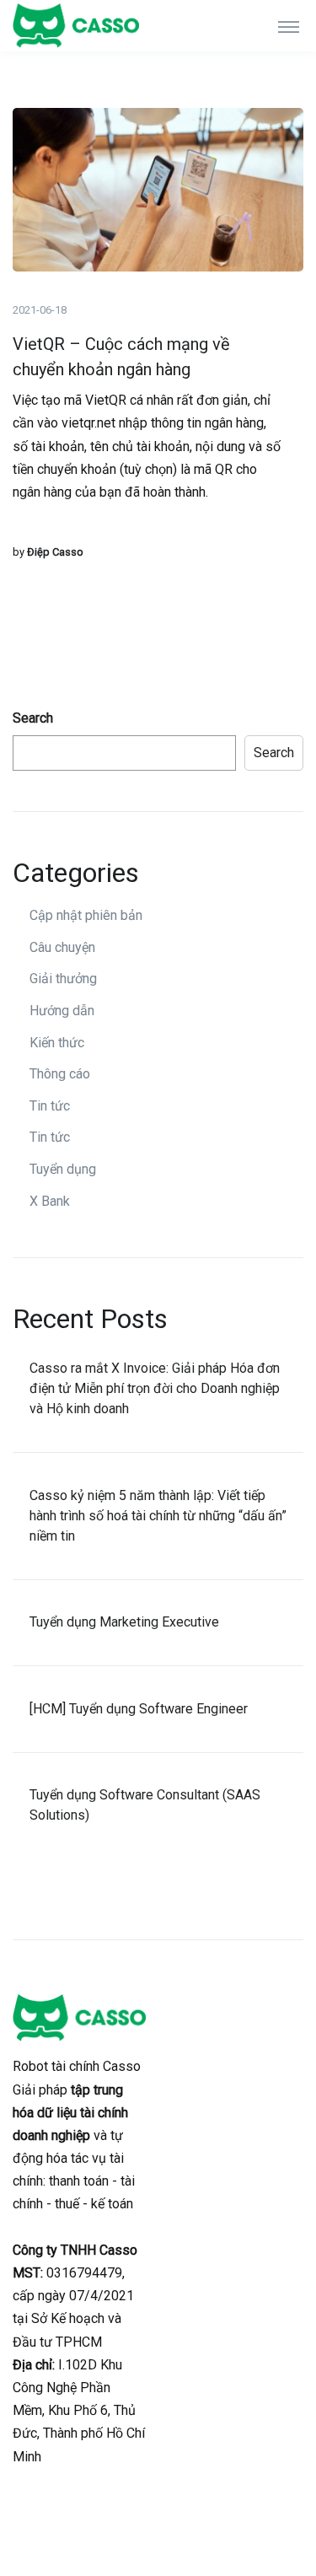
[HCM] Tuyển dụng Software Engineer (139, 1709)
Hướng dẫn (62, 1011)
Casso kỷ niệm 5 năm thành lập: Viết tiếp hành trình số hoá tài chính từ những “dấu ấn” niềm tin (158, 1516)
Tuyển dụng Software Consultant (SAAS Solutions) (145, 1805)
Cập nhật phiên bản (86, 915)
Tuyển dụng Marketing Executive (124, 1622)
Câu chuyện (62, 947)
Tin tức (50, 1106)
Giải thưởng (63, 979)
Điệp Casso (55, 552)
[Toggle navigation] (289, 26)
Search (33, 718)
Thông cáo (60, 1074)
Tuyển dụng (63, 1169)
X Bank (50, 1201)
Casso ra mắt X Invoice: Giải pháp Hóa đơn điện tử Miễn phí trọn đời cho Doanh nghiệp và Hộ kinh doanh (155, 1388)
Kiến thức (57, 1043)
